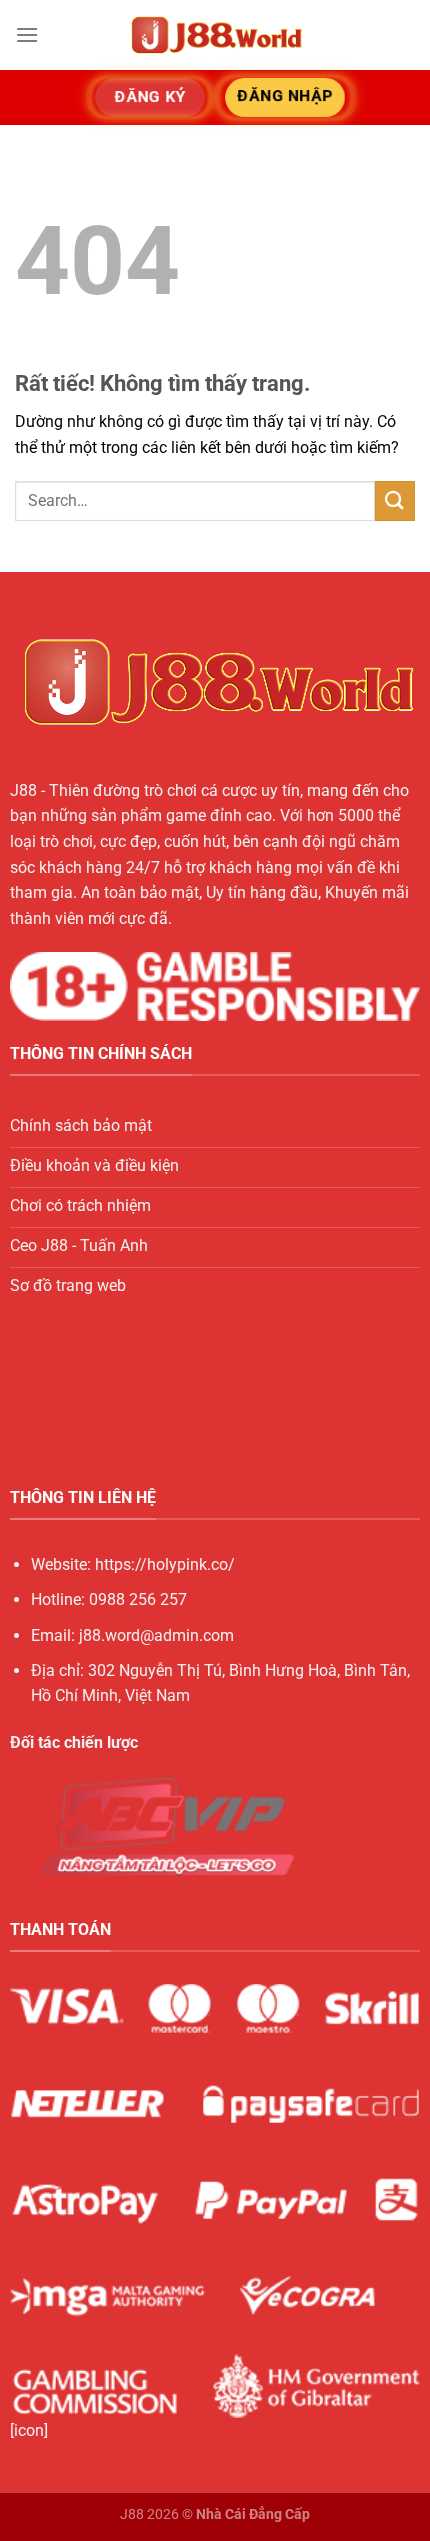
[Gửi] (395, 500)
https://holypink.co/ (165, 1564)
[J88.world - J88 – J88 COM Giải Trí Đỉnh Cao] (215, 35)
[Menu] (27, 34)
